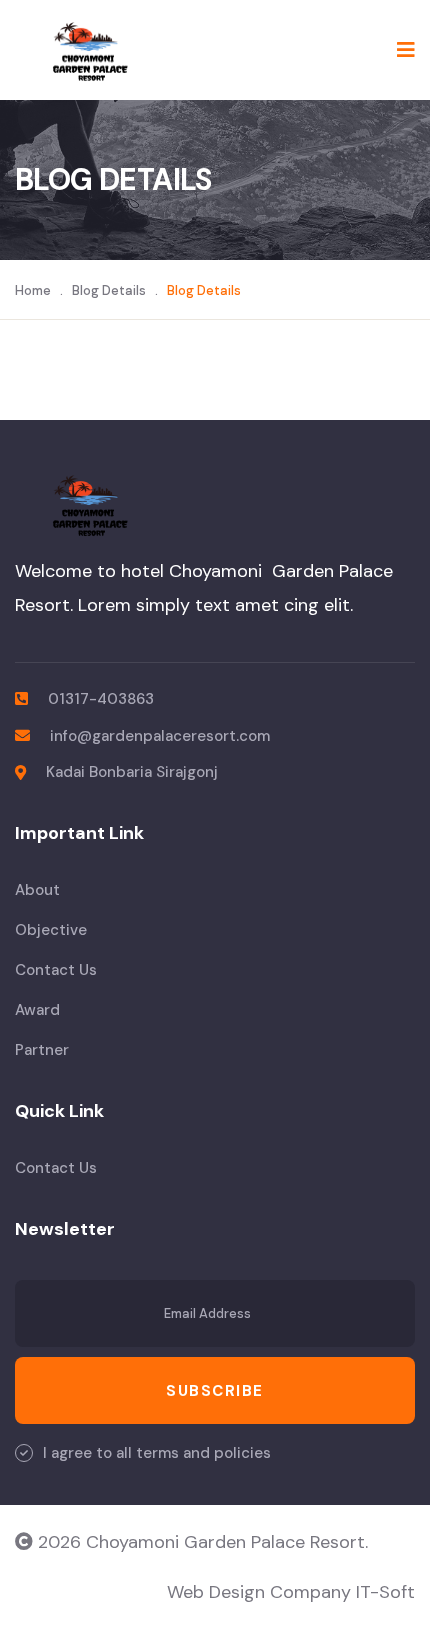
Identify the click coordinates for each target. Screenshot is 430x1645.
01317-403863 (101, 699)
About (37, 890)
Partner (42, 1050)
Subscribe (215, 1391)
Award (37, 1010)
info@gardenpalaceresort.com (160, 736)
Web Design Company (261, 1592)
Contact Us (56, 970)
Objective (51, 930)
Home (33, 290)
